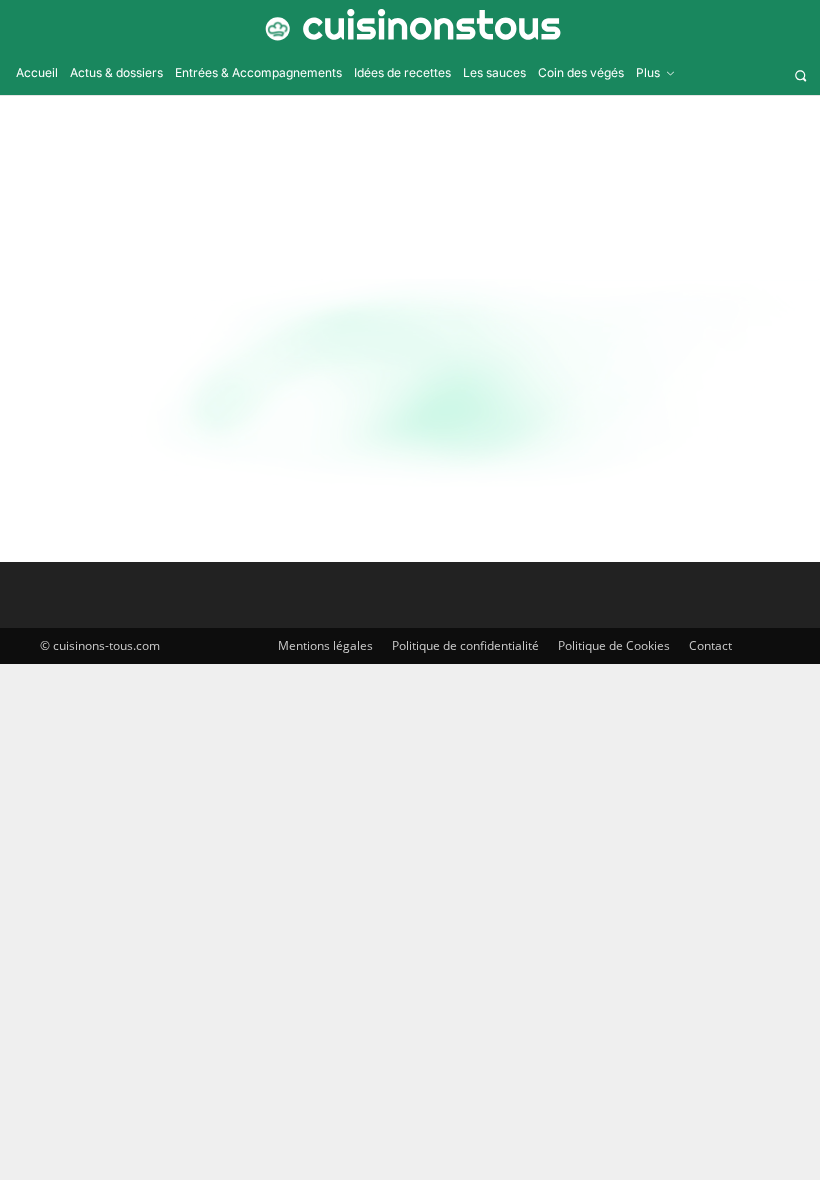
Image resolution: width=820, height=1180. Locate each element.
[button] (800, 75)
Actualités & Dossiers (68, 507)
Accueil (358, 169)
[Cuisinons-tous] (410, 25)
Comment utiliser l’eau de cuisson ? (446, 375)
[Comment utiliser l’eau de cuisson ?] (140, 396)
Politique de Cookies (614, 645)
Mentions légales (325, 645)
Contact (710, 645)
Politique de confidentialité (465, 645)
